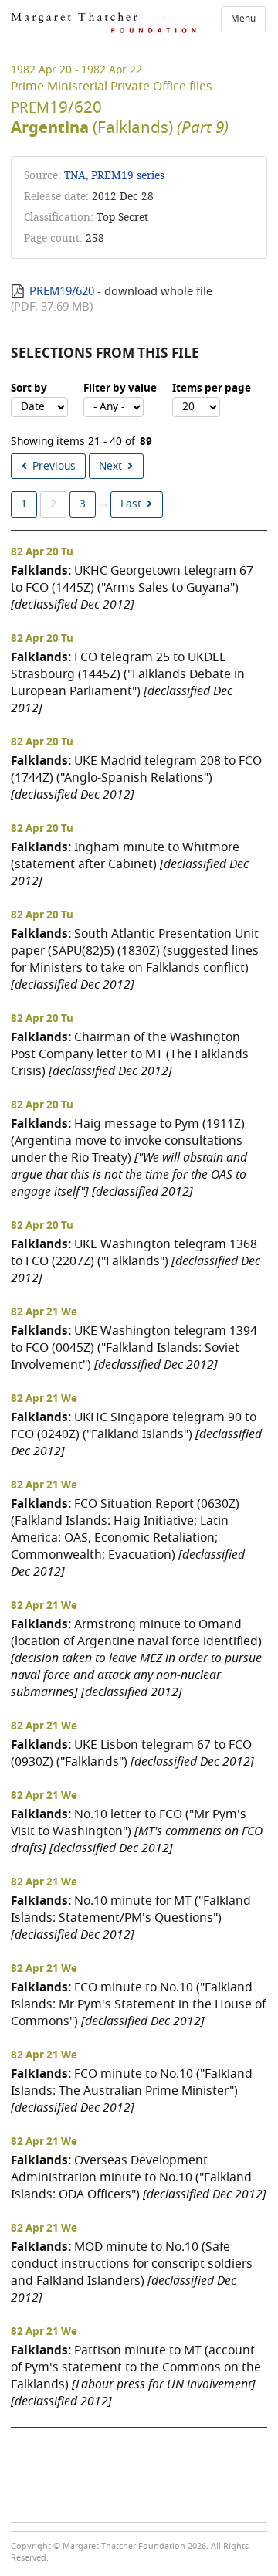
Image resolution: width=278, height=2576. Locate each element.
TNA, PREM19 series (114, 176)
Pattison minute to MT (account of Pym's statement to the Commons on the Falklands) (136, 2376)
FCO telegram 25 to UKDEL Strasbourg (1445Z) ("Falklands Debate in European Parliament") (128, 682)
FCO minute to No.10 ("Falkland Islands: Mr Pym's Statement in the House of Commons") (138, 2004)
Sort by (29, 389)
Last (131, 504)
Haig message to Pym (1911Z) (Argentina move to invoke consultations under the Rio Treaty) (129, 1157)
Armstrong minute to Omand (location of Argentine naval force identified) (136, 1658)
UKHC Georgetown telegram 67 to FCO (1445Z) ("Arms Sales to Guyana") (132, 587)
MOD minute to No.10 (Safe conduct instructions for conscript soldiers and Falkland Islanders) (132, 2272)
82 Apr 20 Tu (42, 552)
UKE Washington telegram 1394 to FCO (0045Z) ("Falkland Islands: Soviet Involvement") (134, 1347)
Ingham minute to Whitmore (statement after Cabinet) (130, 864)
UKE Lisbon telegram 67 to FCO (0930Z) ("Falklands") (132, 1753)
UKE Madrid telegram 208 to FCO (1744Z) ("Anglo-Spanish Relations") (136, 777)
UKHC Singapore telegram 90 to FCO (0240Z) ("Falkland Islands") (136, 1434)
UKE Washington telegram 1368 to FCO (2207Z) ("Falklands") (136, 1261)
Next (110, 466)
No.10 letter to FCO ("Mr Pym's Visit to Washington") (137, 1831)
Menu (243, 19)
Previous (54, 466)
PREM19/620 (62, 291)
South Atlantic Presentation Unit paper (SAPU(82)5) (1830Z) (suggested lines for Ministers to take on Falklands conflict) (135, 959)
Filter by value (120, 389)
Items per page (212, 389)
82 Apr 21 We (44, 1312)
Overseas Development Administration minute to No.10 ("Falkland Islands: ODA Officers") (139, 2177)
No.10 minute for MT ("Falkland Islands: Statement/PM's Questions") (131, 1918)
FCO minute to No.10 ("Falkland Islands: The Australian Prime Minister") (132, 2091)
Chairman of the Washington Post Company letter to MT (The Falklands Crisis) (130, 1054)
